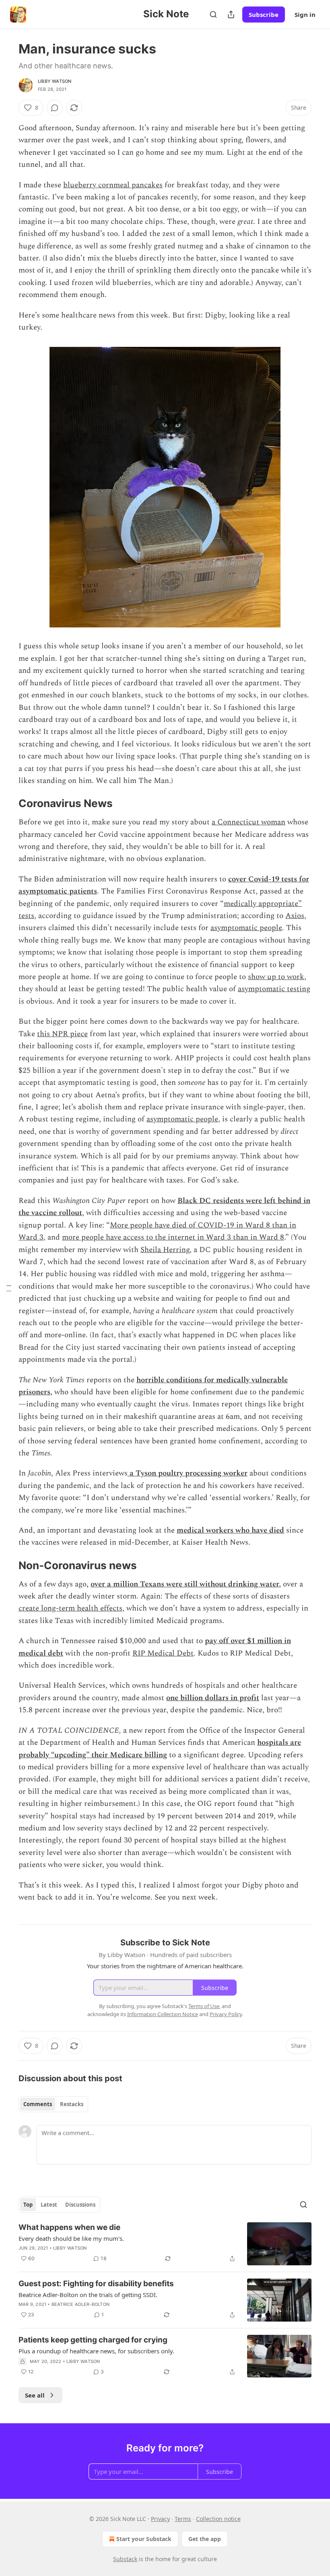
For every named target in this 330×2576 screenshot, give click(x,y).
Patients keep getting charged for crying (93, 2340)
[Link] (7, 804)
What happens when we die (69, 2227)
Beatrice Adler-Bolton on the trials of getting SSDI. (88, 2295)
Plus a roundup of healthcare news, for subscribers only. (96, 2351)
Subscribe (264, 14)
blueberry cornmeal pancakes (113, 185)
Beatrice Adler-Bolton (80, 2304)
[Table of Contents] (9, 1288)
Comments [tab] (38, 2104)
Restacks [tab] (72, 2104)
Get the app (205, 2539)
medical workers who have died (230, 1530)
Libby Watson (55, 81)
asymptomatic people (246, 928)
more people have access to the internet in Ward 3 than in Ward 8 (173, 1237)
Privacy (160, 2519)
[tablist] (53, 2104)
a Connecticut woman (249, 822)
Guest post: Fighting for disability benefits (96, 2284)
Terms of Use (204, 2006)
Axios (295, 916)
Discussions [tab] (80, 2205)
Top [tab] (28, 2205)
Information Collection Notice (163, 2014)
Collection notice (218, 2519)
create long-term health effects (70, 1608)
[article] (165, 2244)
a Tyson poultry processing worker (188, 1473)
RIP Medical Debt (163, 1653)
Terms (183, 2519)
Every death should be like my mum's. (71, 2238)
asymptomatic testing (274, 989)
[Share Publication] (231, 14)
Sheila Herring (165, 1250)
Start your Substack (144, 2539)
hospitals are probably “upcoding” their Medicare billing (160, 1749)
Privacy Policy (226, 2014)
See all (35, 2395)
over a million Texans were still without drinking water (185, 1584)
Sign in (305, 14)
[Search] (213, 14)
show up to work (276, 977)
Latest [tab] (49, 2205)
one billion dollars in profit (213, 1698)
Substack (125, 2559)
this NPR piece (62, 1034)
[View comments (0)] (55, 108)
